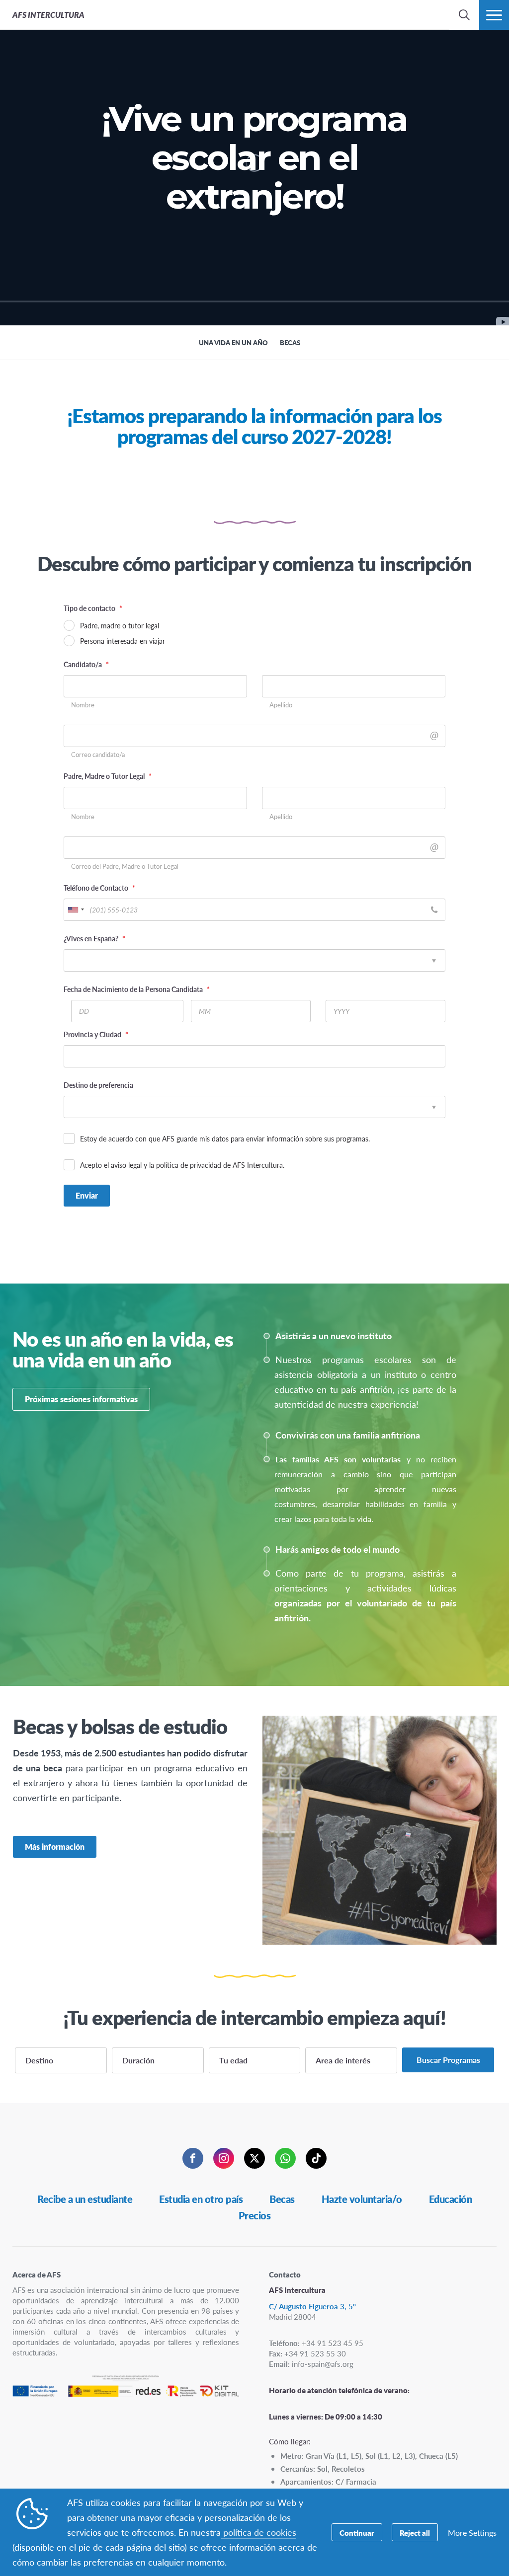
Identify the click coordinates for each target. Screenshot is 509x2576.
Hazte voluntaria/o (362, 2199)
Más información (55, 1847)
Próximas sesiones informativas (81, 1399)
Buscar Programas (448, 2060)
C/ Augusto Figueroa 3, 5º (312, 2306)
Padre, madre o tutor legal (120, 625)
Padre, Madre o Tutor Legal (108, 776)
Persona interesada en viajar (123, 641)
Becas (282, 2199)
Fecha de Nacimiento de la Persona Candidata (137, 989)
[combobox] (76, 910)
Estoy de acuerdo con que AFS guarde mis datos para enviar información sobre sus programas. (225, 1138)
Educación (451, 2199)
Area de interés (343, 2060)
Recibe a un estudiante (85, 2199)
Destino (39, 2060)
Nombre (83, 705)
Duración (138, 2060)
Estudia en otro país (201, 2199)
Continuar (357, 2533)
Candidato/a (86, 664)
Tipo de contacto (93, 608)
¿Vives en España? (94, 938)
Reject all (415, 2533)
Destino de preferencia (98, 1085)
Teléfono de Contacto (99, 888)
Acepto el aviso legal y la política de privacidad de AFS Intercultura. (182, 1165)
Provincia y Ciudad (96, 1034)
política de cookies (258, 2532)
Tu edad (233, 2060)
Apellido (281, 705)
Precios (255, 2215)
